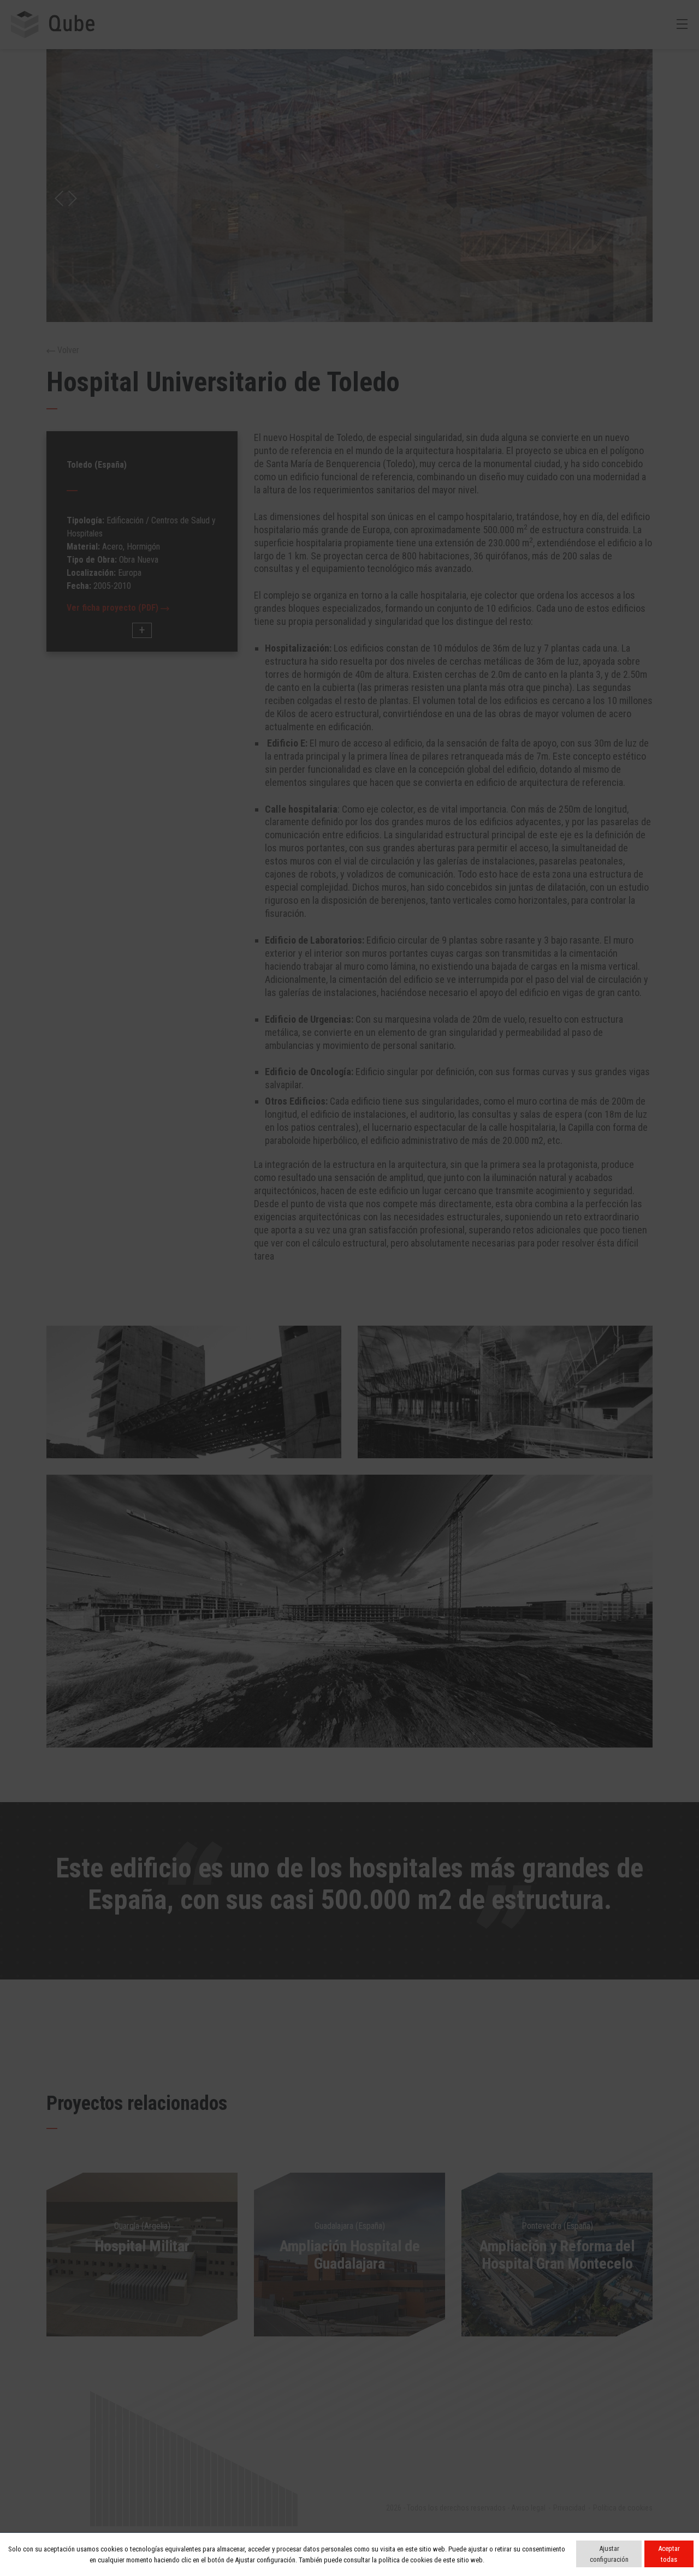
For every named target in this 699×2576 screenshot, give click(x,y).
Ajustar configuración (609, 2554)
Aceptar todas (669, 2554)
